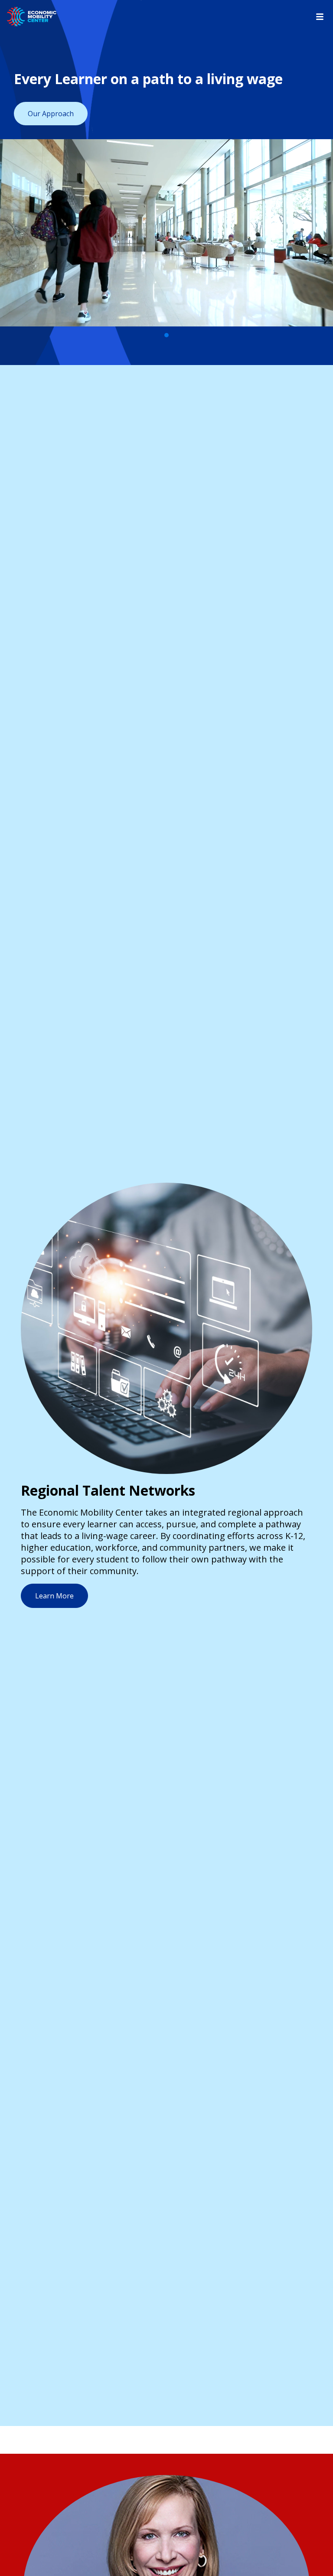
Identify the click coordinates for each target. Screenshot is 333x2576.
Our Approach (51, 114)
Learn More (54, 1596)
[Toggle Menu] (320, 17)
